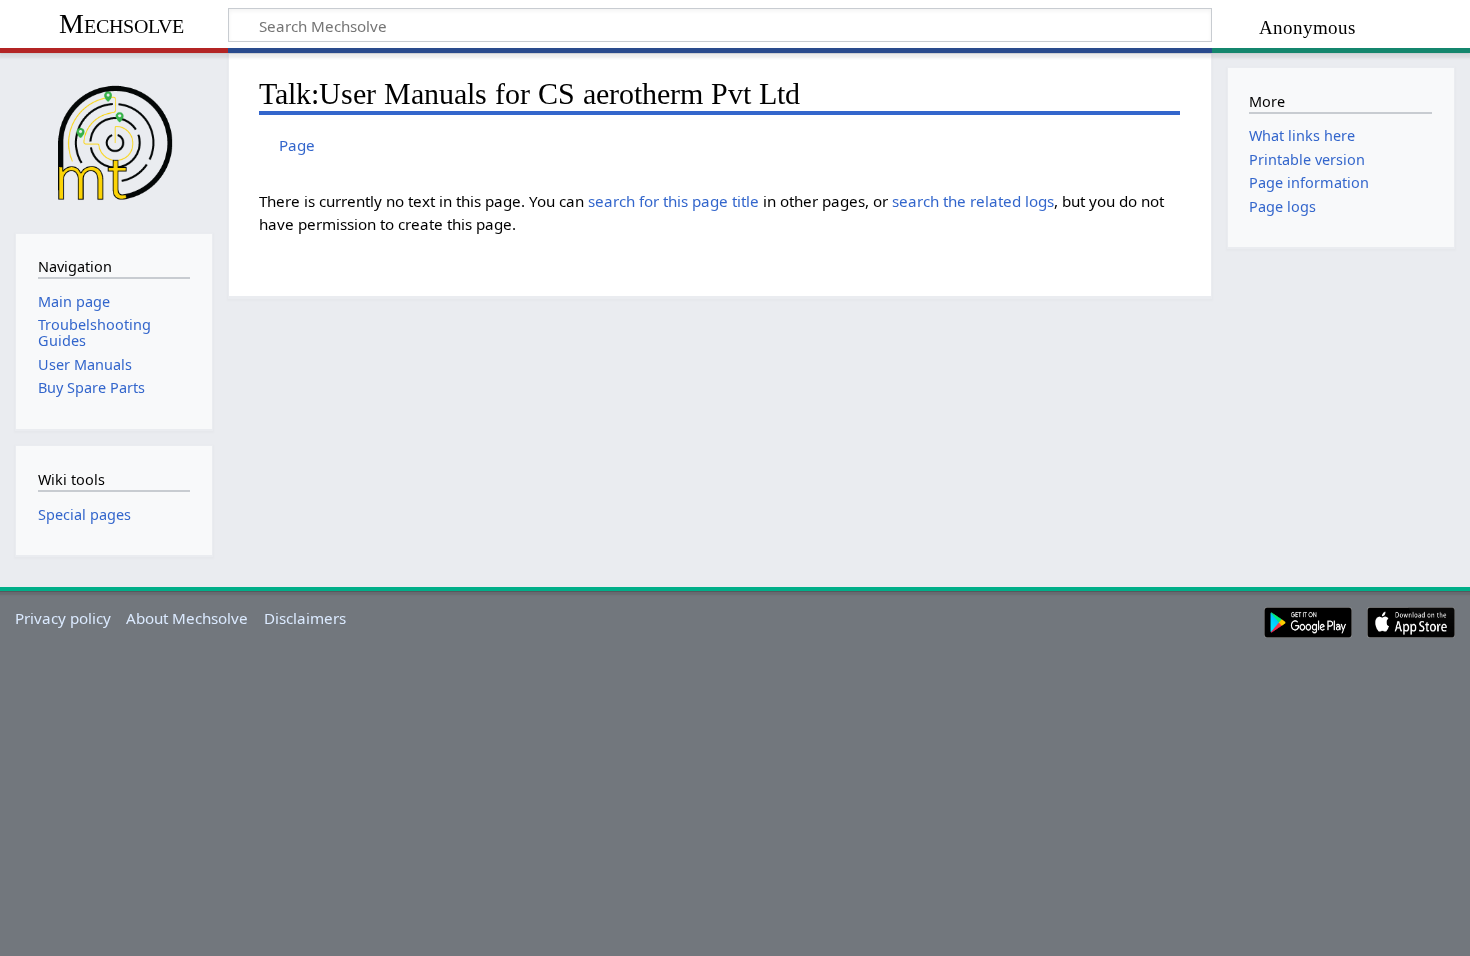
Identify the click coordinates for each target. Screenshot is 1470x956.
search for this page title (673, 201)
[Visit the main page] (114, 141)
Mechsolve (121, 23)
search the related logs (973, 201)
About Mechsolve (187, 618)
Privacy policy (63, 618)
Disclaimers (305, 618)
